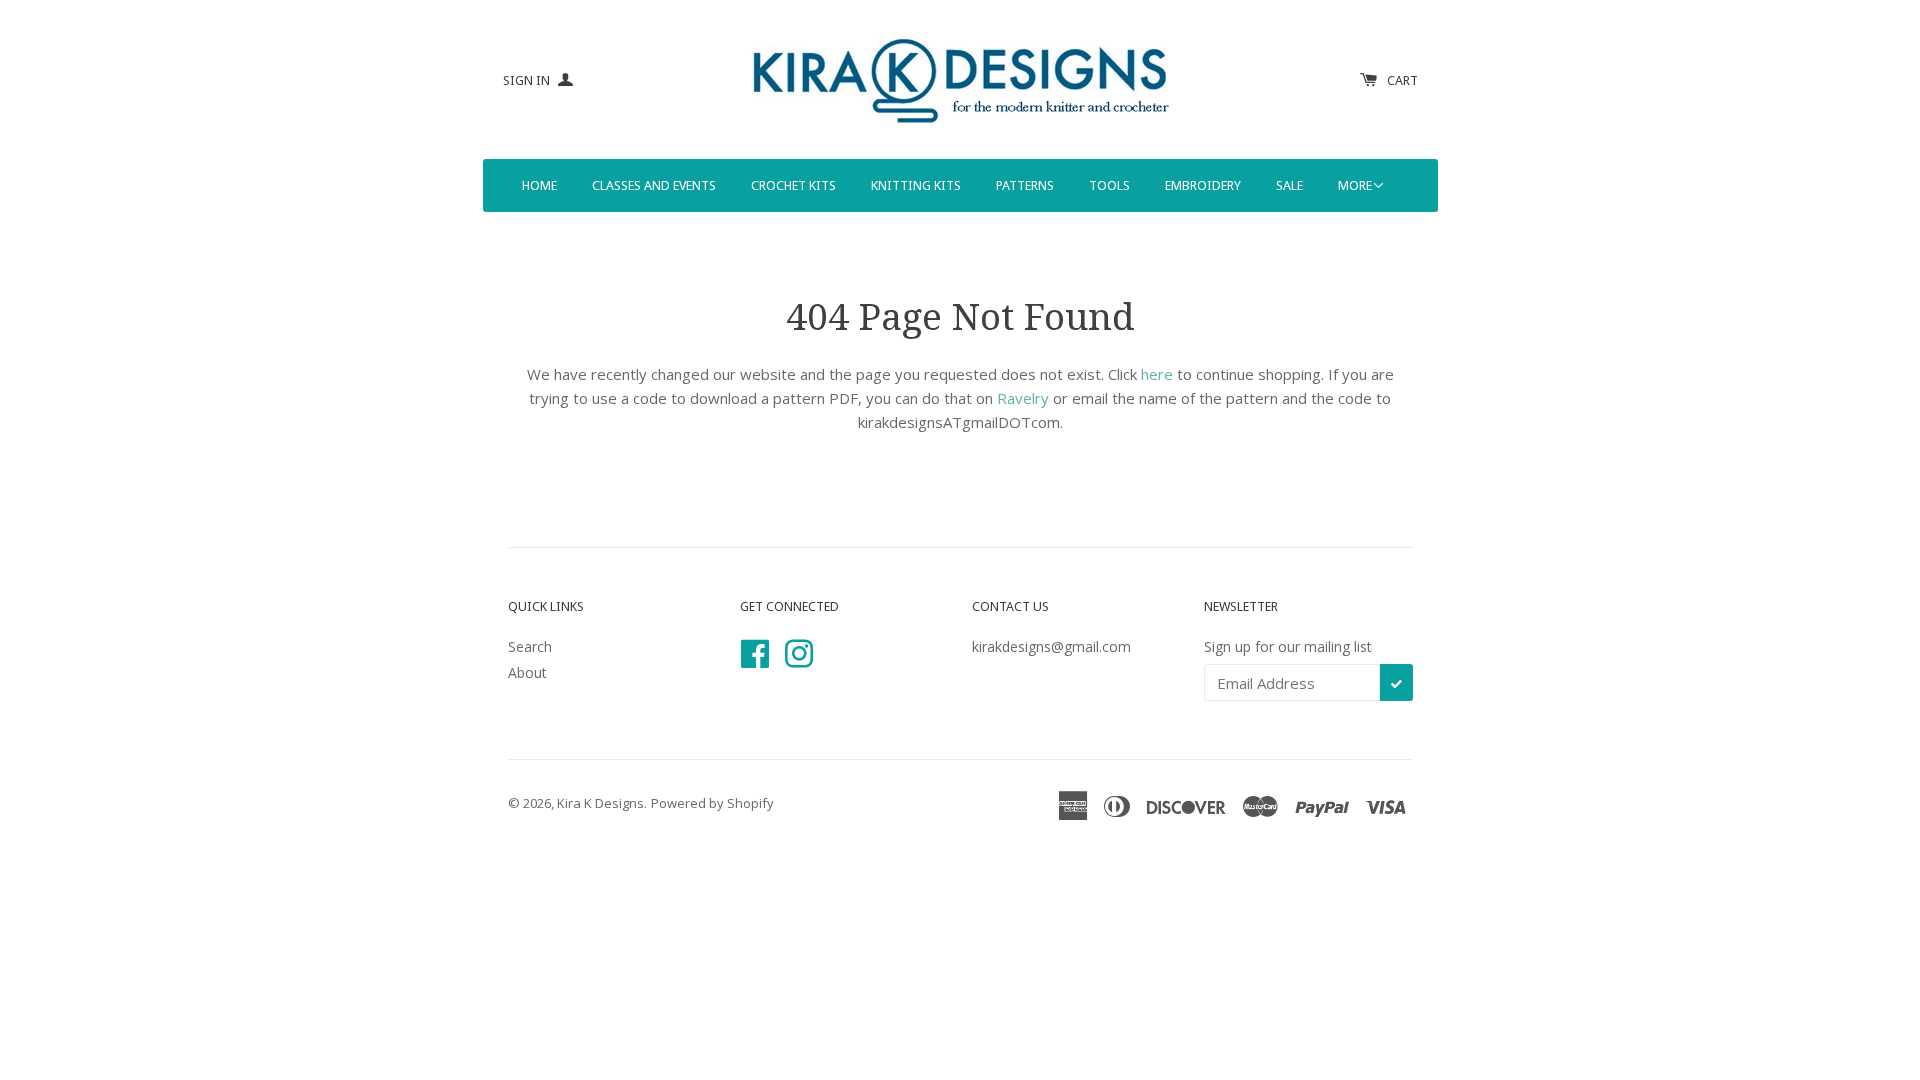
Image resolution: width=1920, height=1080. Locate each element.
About (527, 672)
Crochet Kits (793, 185)
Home (539, 185)
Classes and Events (654, 185)
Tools (1109, 185)
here (1157, 374)
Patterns (1025, 185)
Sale (1289, 185)
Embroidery (1203, 185)
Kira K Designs (600, 803)
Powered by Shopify (712, 803)
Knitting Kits (916, 185)
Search (530, 646)
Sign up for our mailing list (1288, 646)
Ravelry (1023, 398)
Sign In (528, 80)
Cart (1402, 80)
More (1355, 185)
